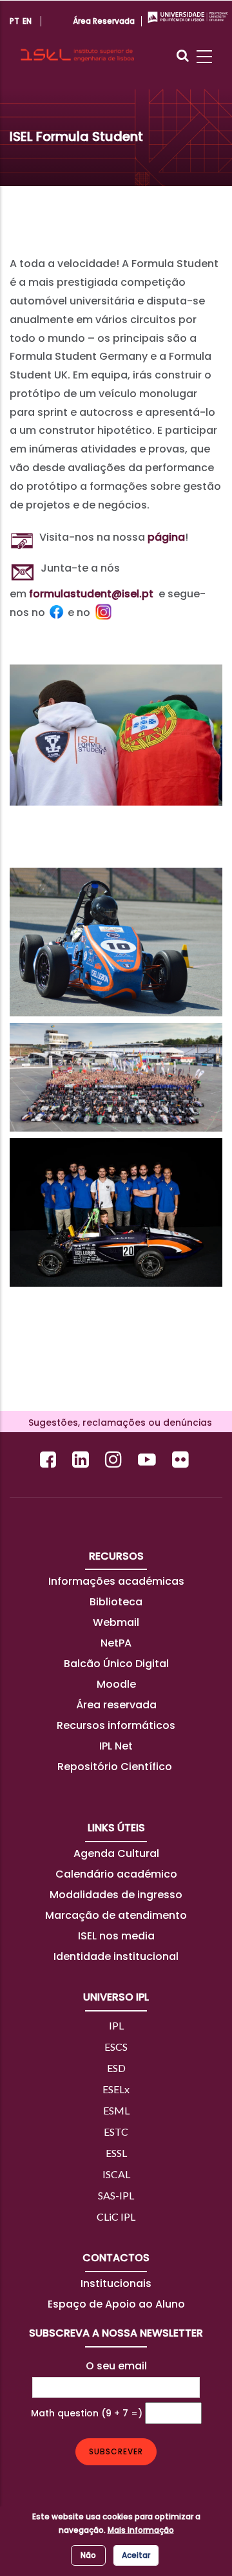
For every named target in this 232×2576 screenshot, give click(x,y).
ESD (116, 2068)
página (166, 537)
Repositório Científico (116, 1767)
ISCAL (116, 2174)
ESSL (116, 2153)
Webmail (116, 1622)
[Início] (77, 44)
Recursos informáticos (116, 1725)
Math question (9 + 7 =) (87, 2413)
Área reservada (116, 1705)
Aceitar (136, 2555)
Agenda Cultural (116, 1853)
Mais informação (141, 2530)
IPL (116, 2025)
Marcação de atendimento (116, 1915)
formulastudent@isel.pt (91, 594)
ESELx (116, 2089)
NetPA (116, 1643)
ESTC (116, 2132)
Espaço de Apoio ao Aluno (116, 2304)
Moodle (116, 1684)
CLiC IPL (116, 2217)
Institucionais (116, 2283)
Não (88, 2555)
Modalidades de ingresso (116, 1895)
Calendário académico (116, 1874)
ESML (116, 2110)
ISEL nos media (116, 1936)
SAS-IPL (116, 2195)
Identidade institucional (116, 1956)
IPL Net (116, 1746)
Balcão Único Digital (116, 1664)
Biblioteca (116, 1602)
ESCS (116, 2047)
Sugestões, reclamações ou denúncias (116, 1423)
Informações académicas (116, 1581)
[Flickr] (182, 1460)
